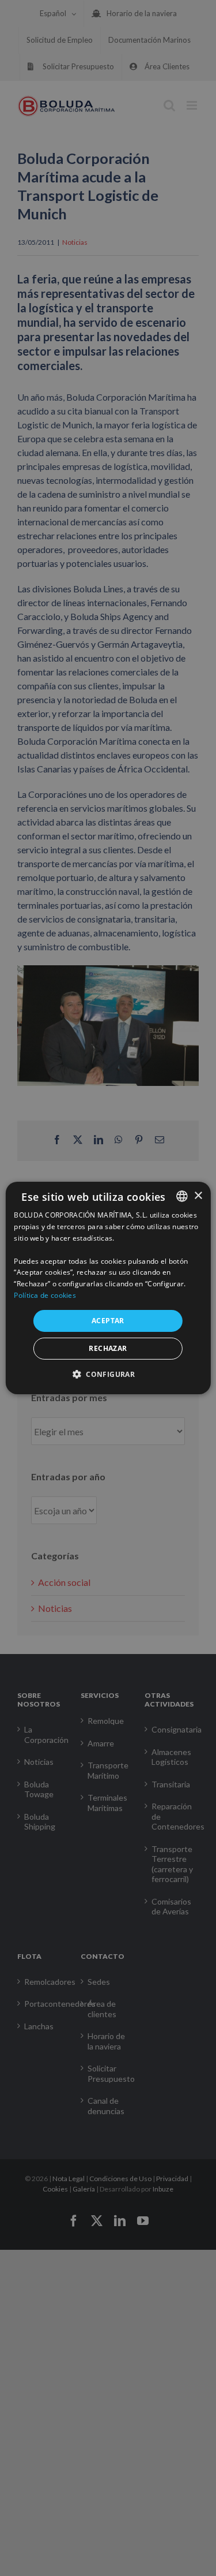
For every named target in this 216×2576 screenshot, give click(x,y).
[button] (108, 1374)
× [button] (198, 1195)
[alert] (108, 1288)
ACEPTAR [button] (108, 1321)
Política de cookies (45, 1295)
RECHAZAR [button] (108, 1348)
